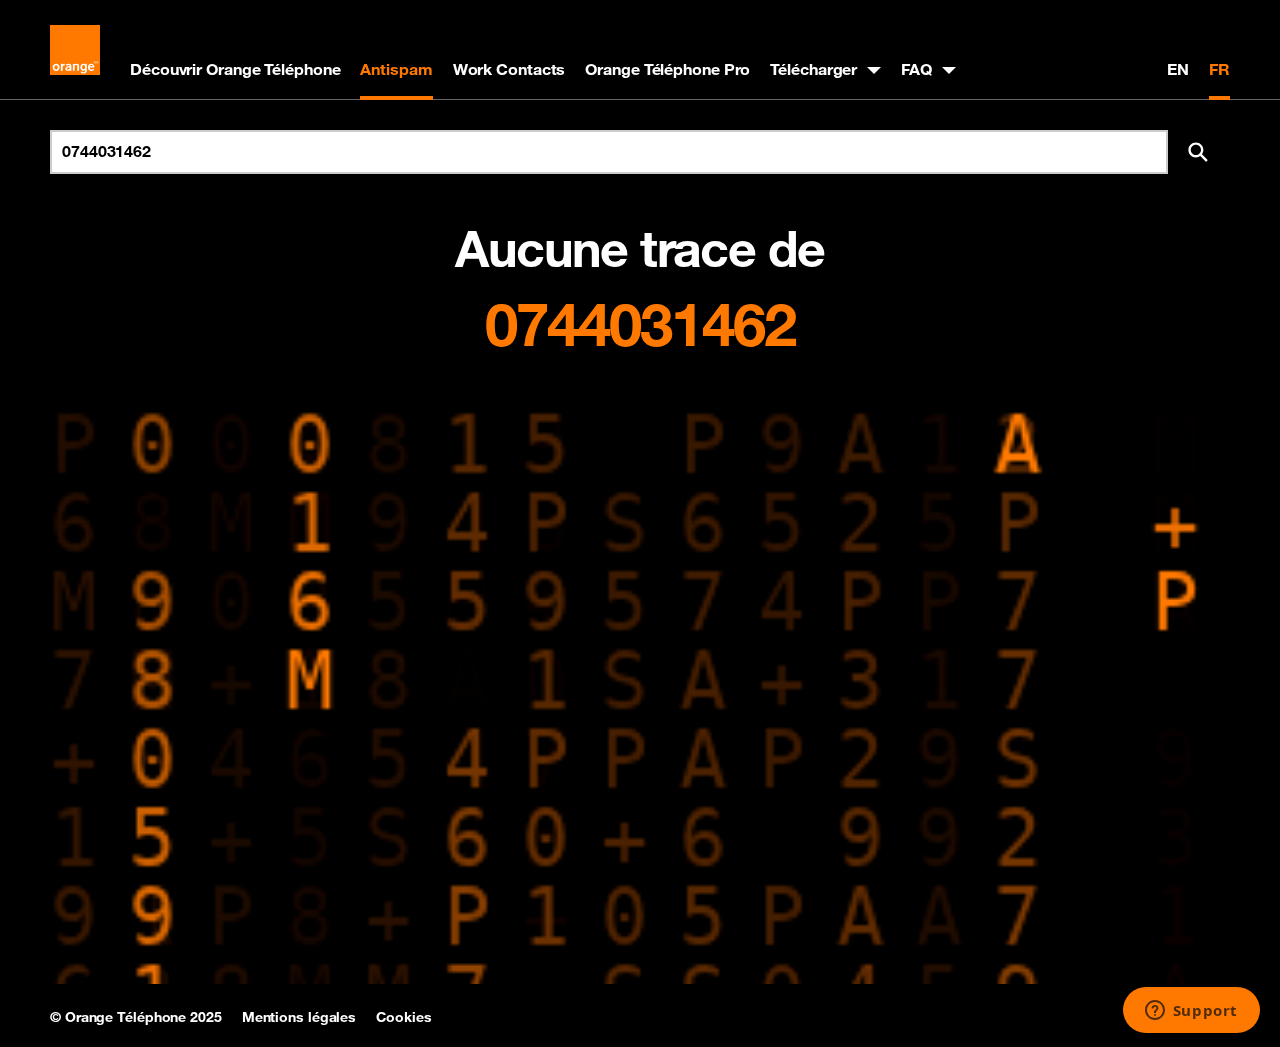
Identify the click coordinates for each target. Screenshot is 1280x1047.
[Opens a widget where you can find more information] (1191, 1012)
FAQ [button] (916, 69)
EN (1178, 69)
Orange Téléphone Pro (667, 69)
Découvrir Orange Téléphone (235, 69)
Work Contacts (509, 69)
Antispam (396, 69)
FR (1219, 69)
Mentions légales (299, 1017)
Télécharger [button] (813, 69)
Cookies (403, 1017)
